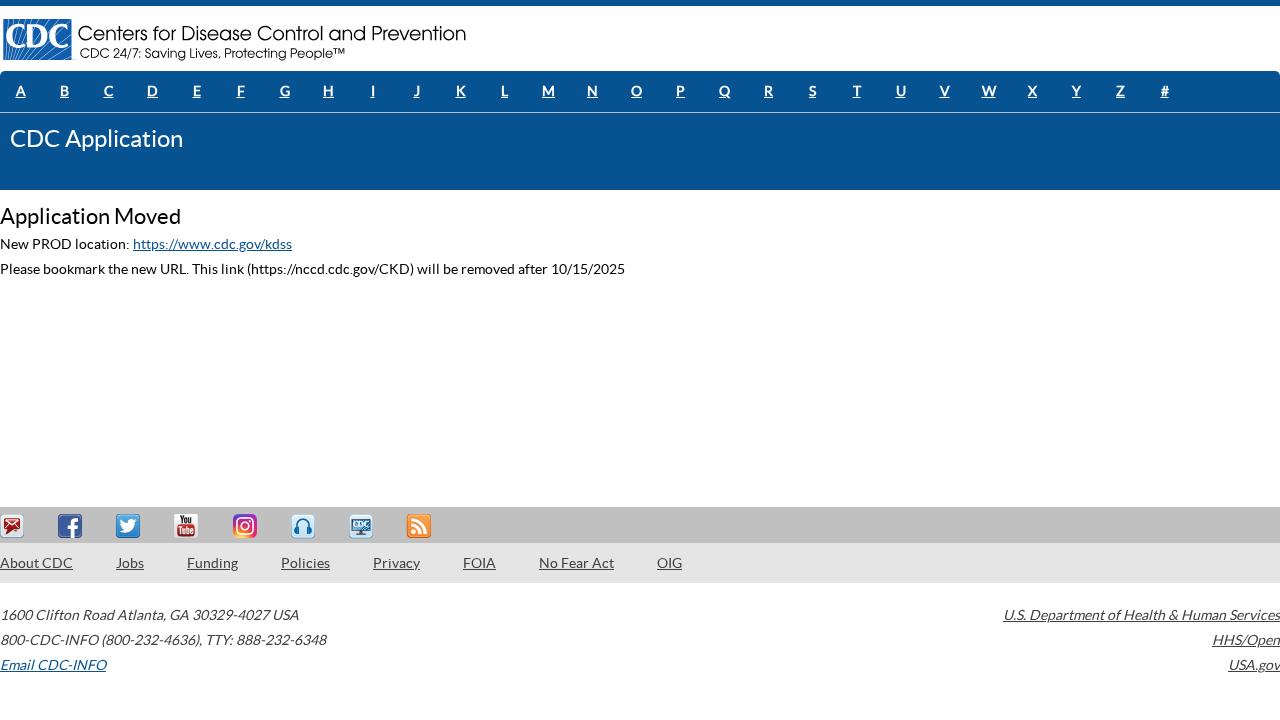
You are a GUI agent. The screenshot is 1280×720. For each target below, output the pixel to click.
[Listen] (305, 526)
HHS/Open (1246, 640)
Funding (212, 563)
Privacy (396, 563)
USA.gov (1254, 665)
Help (15, 177)
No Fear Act (576, 563)
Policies (305, 563)
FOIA (479, 563)
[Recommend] (73, 526)
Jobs (130, 563)
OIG (669, 563)
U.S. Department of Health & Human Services (1141, 615)
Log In (119, 177)
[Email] (15, 526)
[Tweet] (131, 526)
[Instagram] (247, 526)
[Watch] (363, 526)
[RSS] (421, 526)
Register (70, 177)
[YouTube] (189, 526)
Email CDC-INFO (53, 665)
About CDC (36, 563)
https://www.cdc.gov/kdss (212, 244)
